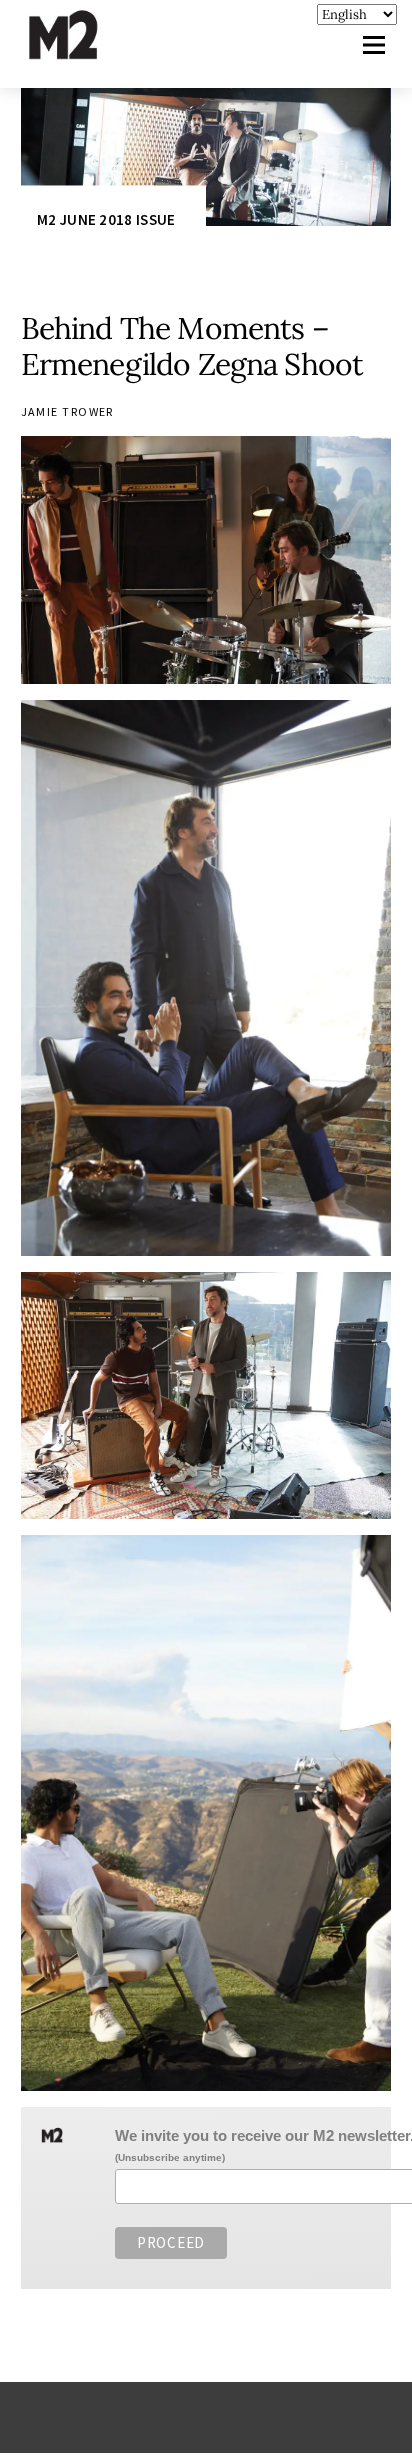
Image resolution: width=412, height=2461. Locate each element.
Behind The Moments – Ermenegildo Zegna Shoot (192, 346)
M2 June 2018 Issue (106, 220)
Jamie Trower (67, 411)
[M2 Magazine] (83, 50)
